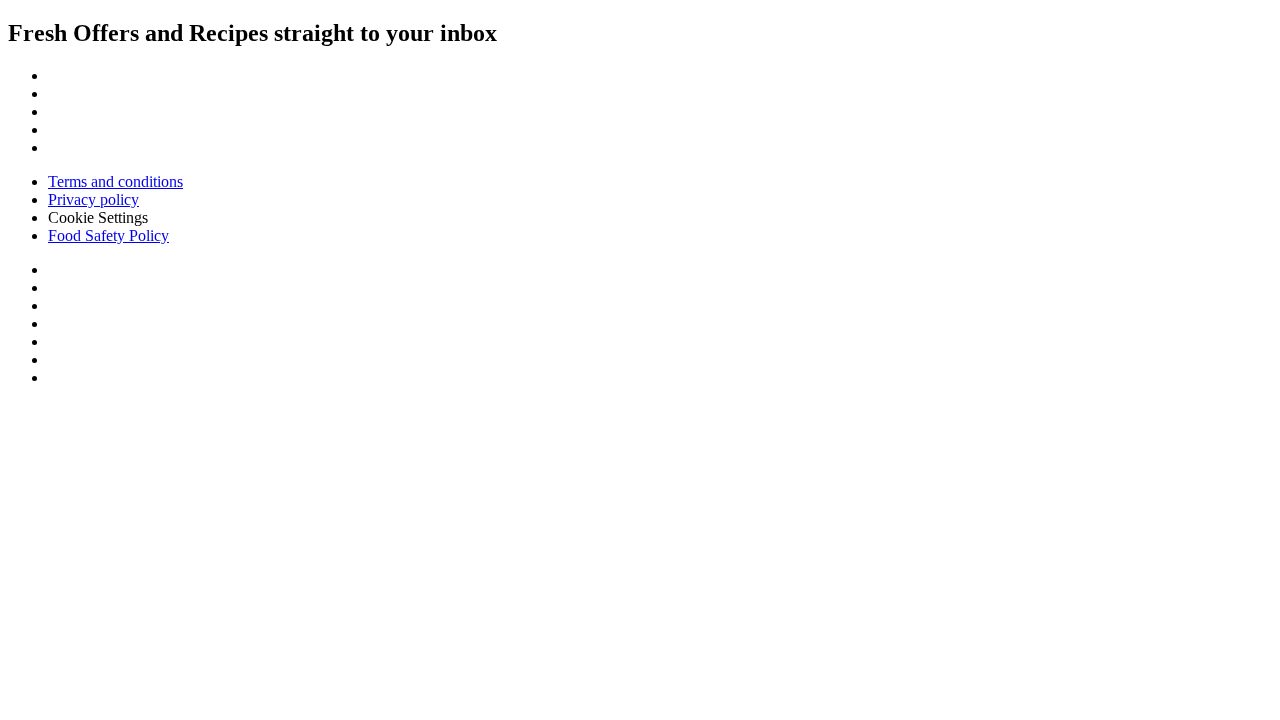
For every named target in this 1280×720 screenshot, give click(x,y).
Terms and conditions (115, 181)
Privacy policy (93, 199)
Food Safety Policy (108, 235)
